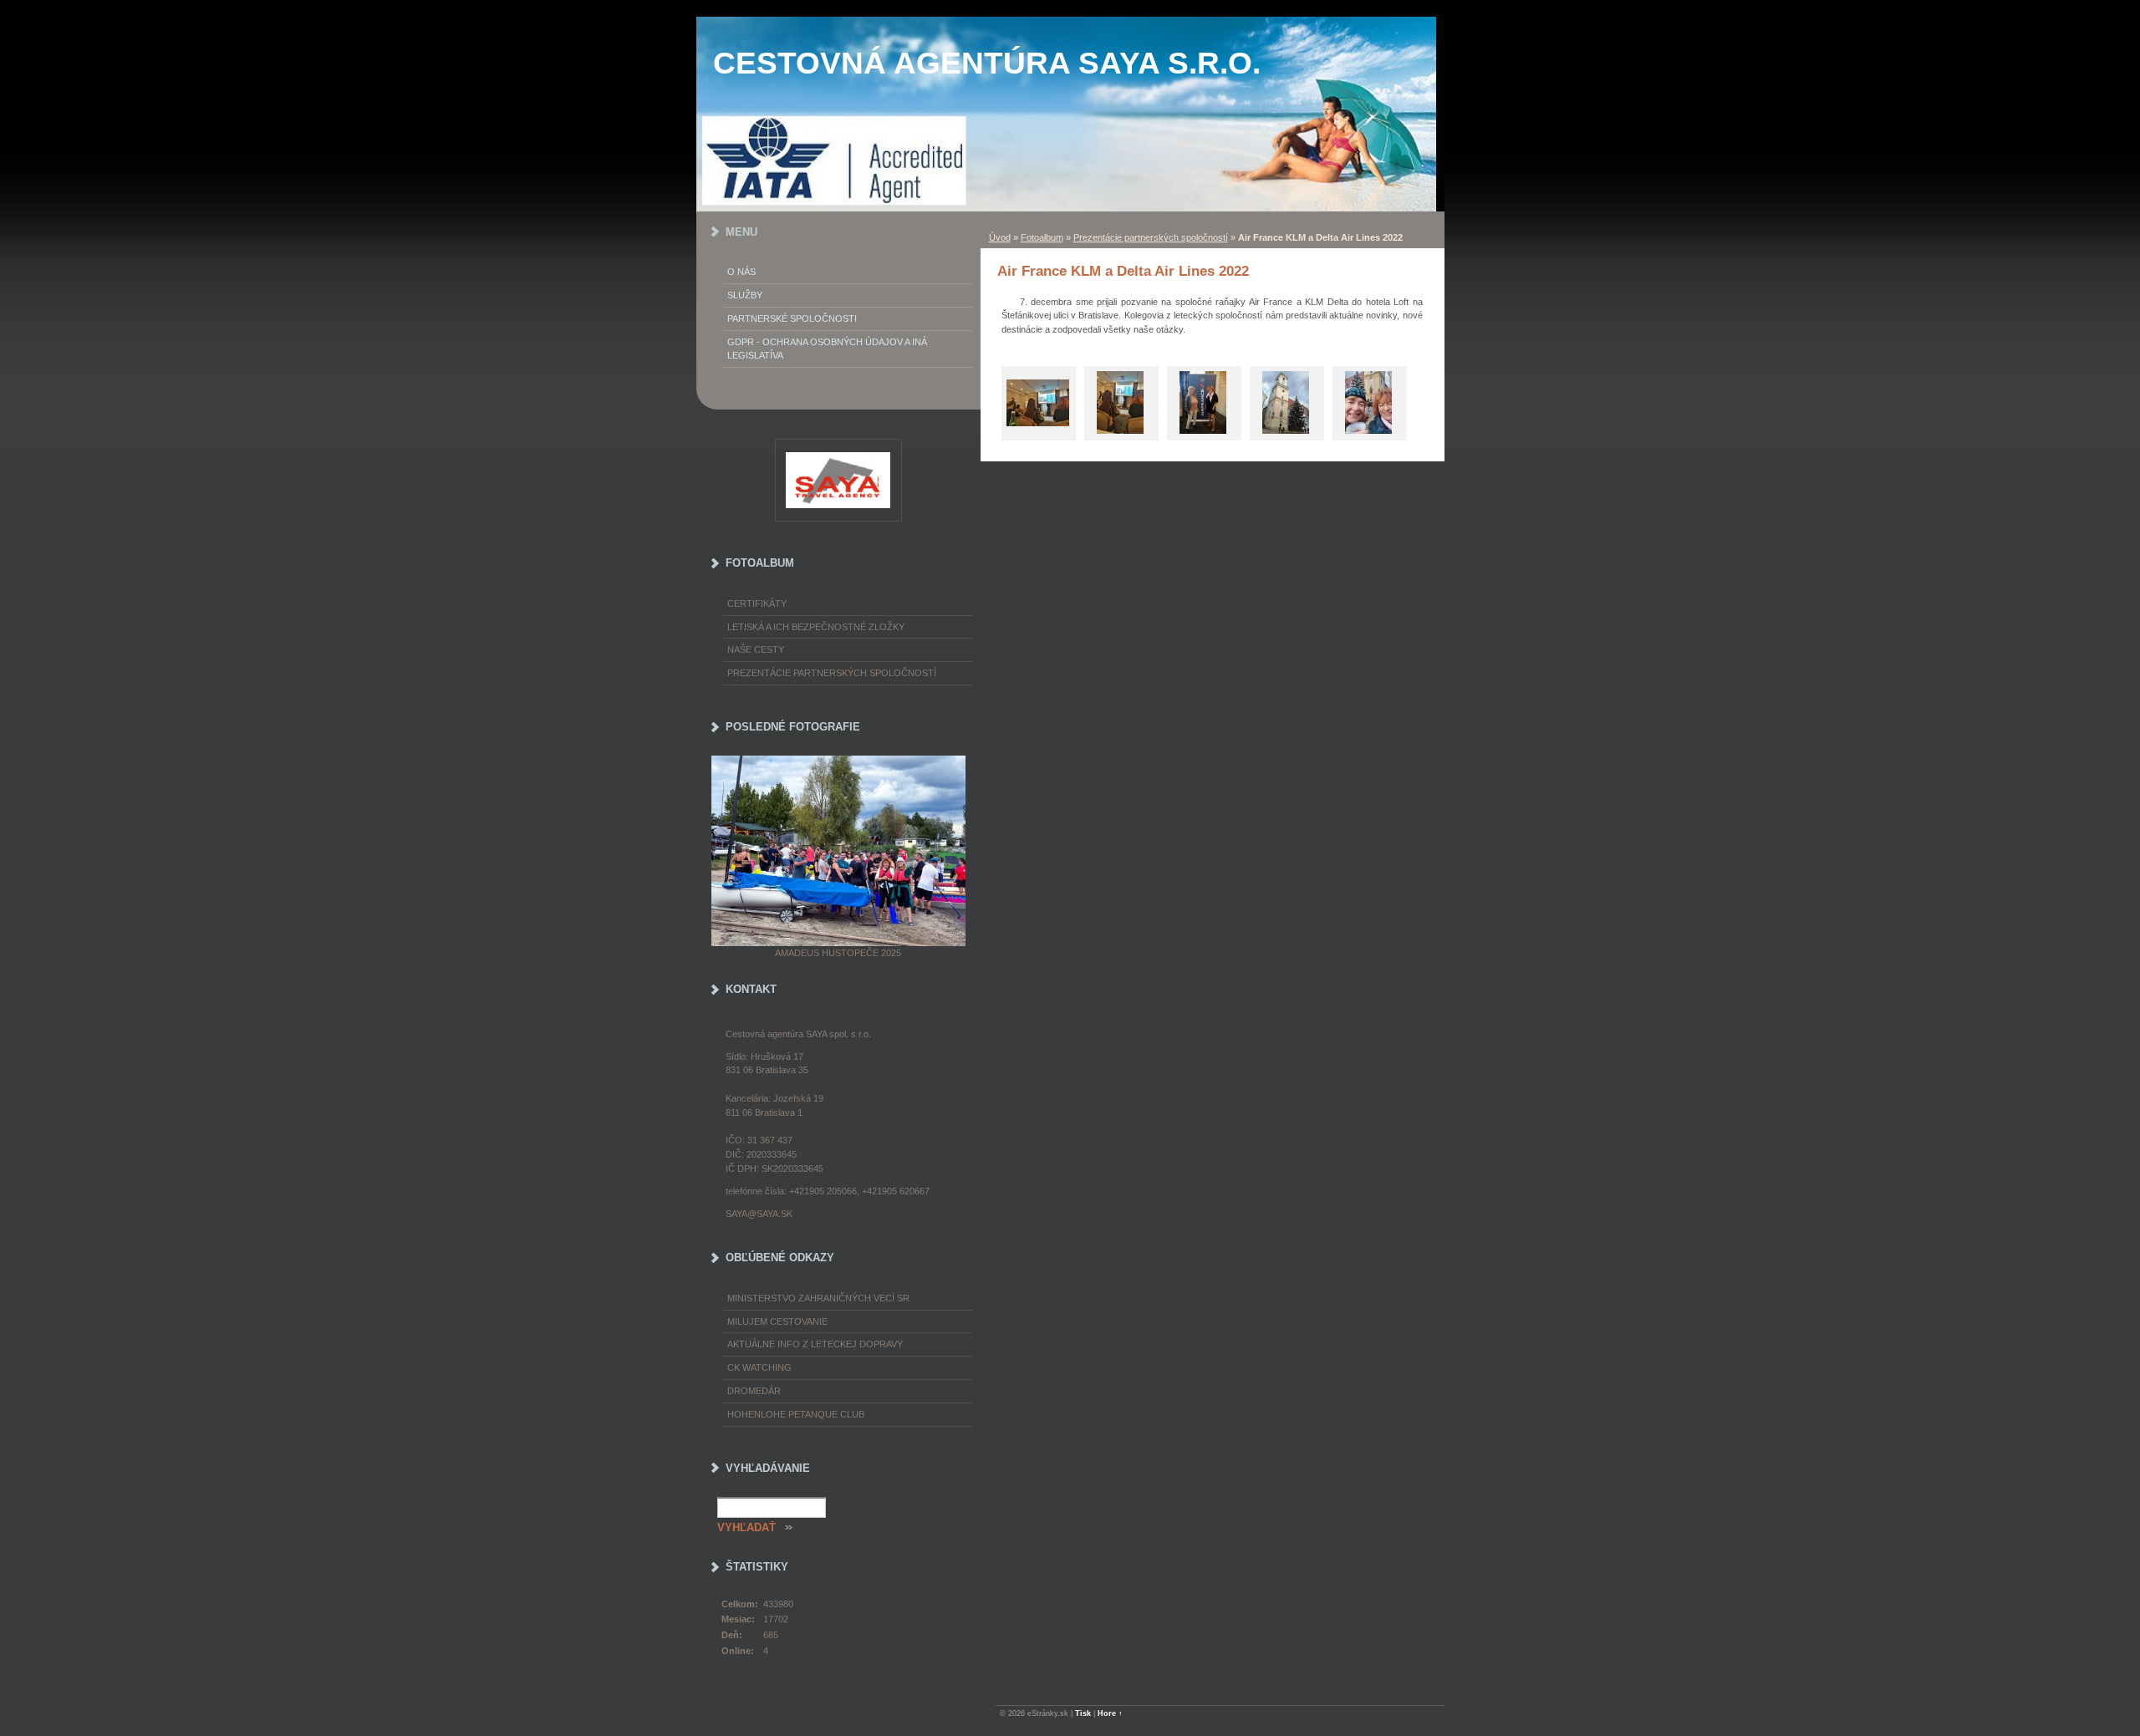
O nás (741, 272)
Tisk (1083, 1713)
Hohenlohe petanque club (796, 1414)
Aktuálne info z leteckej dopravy (815, 1344)
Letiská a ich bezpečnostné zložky (816, 627)
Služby (745, 295)
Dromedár (754, 1391)
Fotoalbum (1042, 237)
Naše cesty (756, 649)
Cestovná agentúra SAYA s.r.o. (987, 63)
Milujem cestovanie (777, 1321)
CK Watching (759, 1367)
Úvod (1000, 237)
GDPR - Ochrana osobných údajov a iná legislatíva (827, 349)
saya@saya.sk (759, 1214)
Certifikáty (757, 603)
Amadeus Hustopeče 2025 (838, 953)
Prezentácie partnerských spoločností (1151, 237)
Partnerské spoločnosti (792, 318)
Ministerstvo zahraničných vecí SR (818, 1298)
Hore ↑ (1110, 1713)
